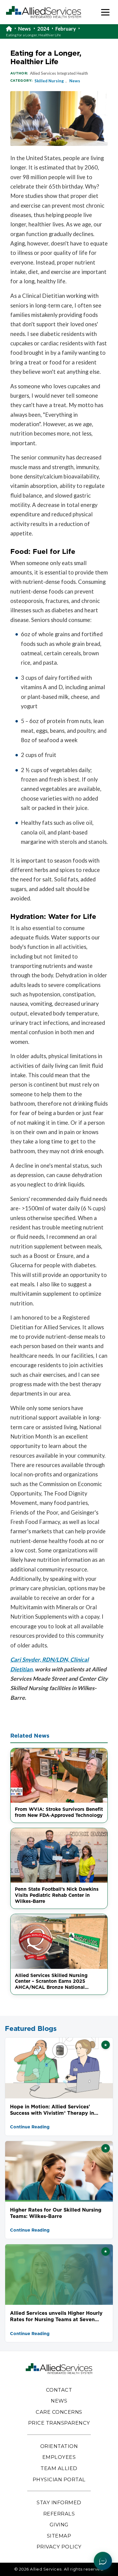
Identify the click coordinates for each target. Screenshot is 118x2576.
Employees (59, 2457)
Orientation (59, 2446)
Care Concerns (59, 2412)
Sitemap (59, 2536)
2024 (43, 29)
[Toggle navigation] (105, 12)
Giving (59, 2525)
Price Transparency (59, 2423)
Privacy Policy (59, 2547)
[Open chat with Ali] (103, 2561)
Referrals (59, 2514)
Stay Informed (59, 2502)
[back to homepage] (12, 29)
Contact (59, 2390)
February (66, 29)
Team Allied (59, 2468)
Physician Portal (59, 2479)
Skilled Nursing (49, 81)
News (25, 29)
